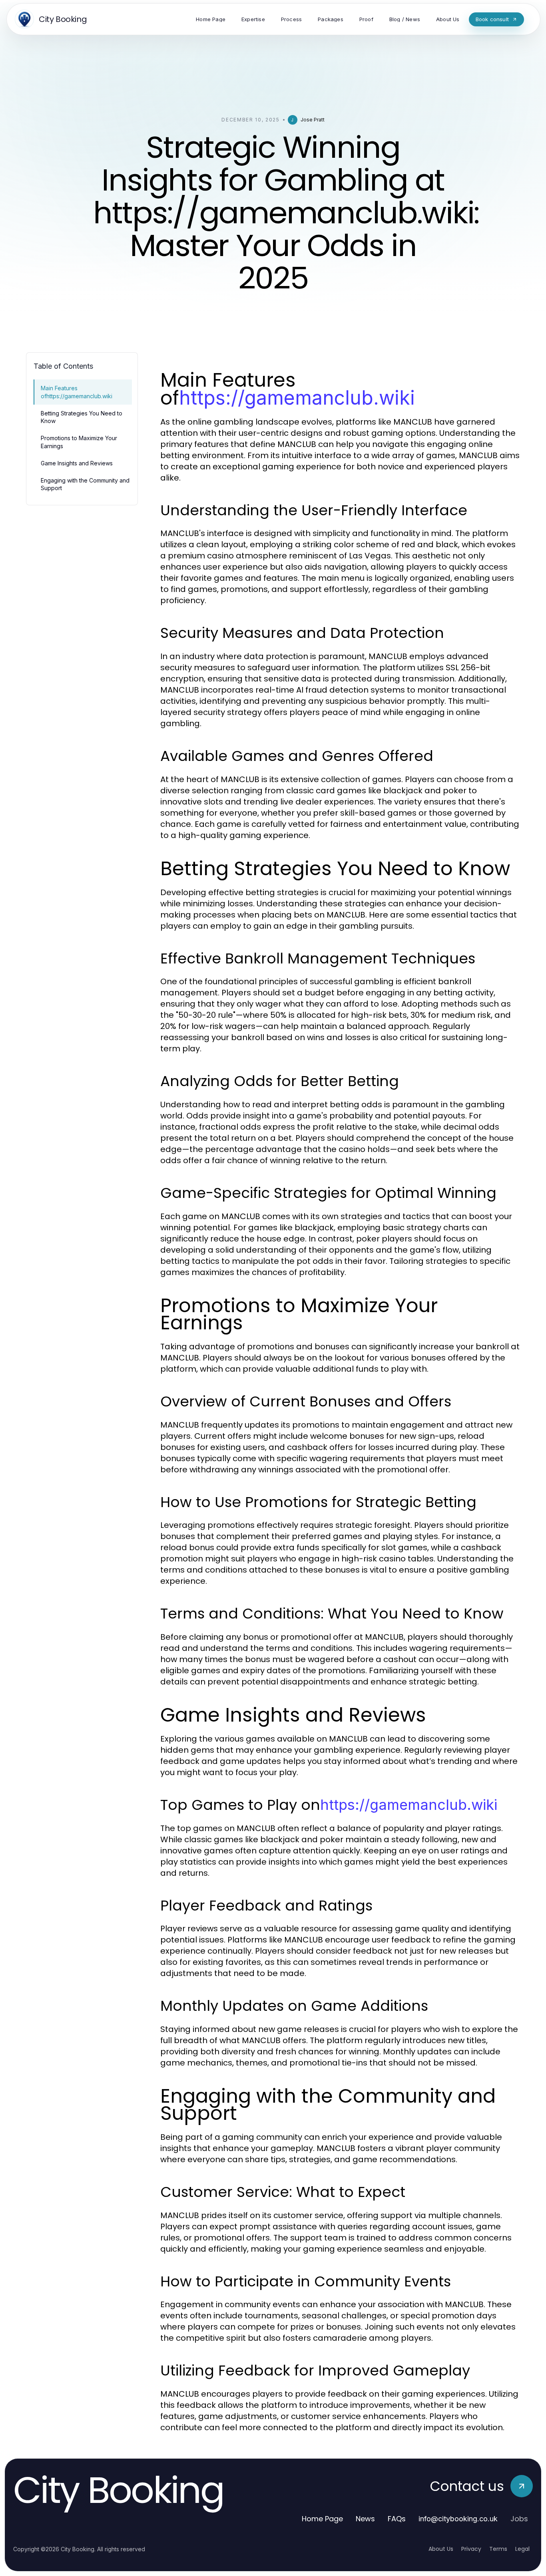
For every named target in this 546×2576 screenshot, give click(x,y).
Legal (522, 2549)
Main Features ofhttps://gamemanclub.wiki (77, 392)
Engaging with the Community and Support (85, 484)
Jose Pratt (313, 120)
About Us (441, 2549)
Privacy (471, 2549)
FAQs (397, 2519)
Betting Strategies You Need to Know (82, 417)
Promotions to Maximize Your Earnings (79, 442)
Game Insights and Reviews (77, 463)
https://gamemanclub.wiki (297, 398)
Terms (498, 2549)
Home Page (322, 2519)
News (365, 2519)
